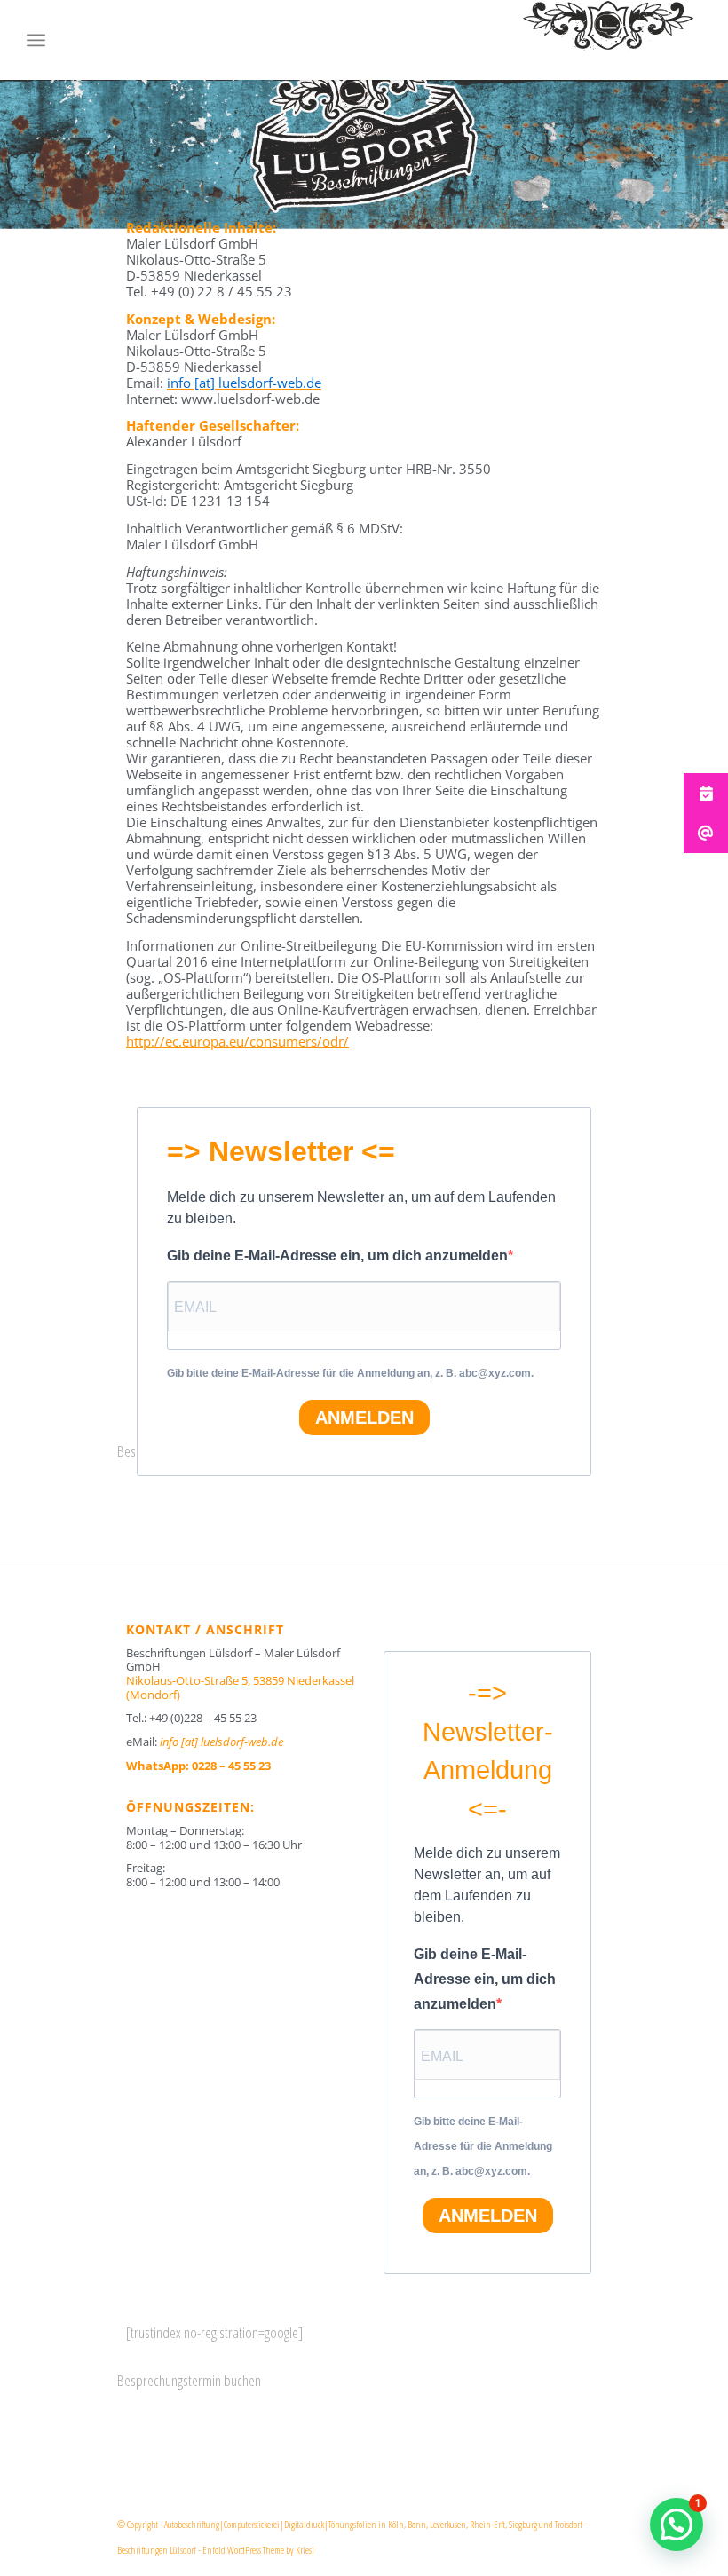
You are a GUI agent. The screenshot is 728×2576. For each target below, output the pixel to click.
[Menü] (36, 40)
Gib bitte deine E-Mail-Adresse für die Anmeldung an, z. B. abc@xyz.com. (350, 1373)
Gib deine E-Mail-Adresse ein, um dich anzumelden (337, 1256)
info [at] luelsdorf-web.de (222, 1742)
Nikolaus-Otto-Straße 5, (240, 1687)
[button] (677, 2525)
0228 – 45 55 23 (231, 1766)
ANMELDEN (364, 1418)
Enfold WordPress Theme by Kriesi (258, 2550)
